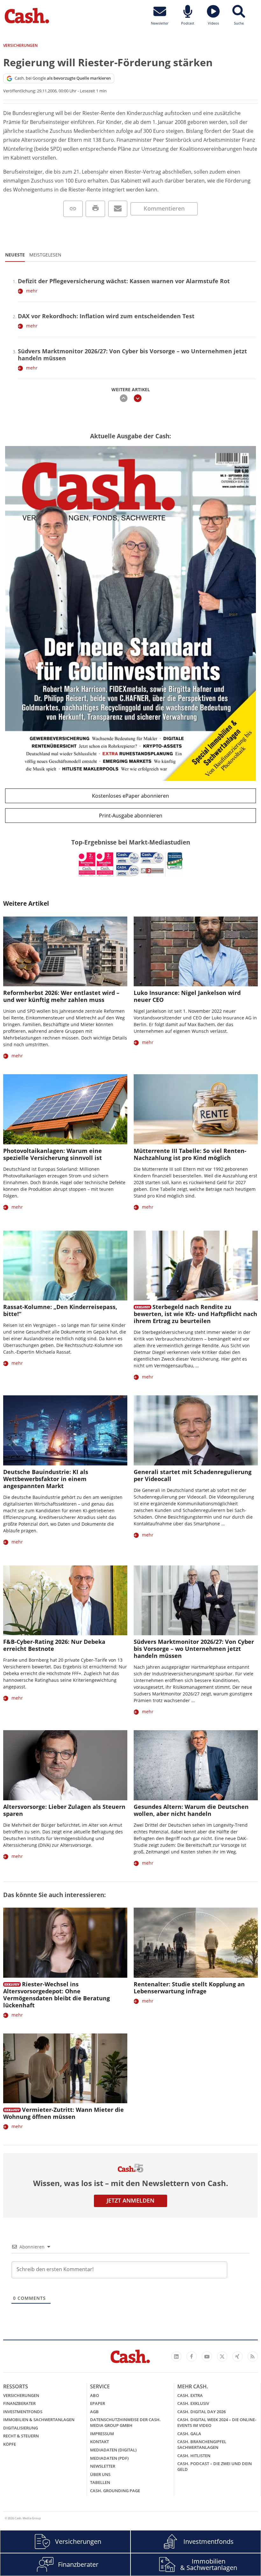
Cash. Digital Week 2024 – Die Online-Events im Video (217, 2422)
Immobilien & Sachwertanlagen (39, 2420)
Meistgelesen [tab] (45, 255)
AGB (94, 2412)
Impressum (102, 2434)
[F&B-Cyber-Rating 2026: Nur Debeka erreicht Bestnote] (65, 1600)
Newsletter (103, 2466)
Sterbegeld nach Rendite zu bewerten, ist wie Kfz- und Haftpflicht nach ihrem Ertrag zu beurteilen (195, 1314)
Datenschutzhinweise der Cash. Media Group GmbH (125, 2422)
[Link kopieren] (73, 209)
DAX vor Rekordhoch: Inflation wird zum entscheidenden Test (106, 316)
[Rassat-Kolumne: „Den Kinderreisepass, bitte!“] (65, 1266)
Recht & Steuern (21, 2436)
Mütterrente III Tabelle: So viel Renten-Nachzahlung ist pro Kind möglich (190, 1154)
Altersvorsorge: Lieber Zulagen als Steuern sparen (64, 1810)
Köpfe (10, 2444)
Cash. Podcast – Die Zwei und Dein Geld (215, 2466)
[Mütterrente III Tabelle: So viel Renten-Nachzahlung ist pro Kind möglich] (196, 1109)
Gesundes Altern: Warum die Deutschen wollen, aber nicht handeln (191, 1810)
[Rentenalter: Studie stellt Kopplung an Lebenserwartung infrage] (196, 1943)
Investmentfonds (23, 2412)
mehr (32, 291)
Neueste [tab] (15, 255)
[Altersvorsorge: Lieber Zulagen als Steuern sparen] (65, 1765)
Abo (95, 2395)
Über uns (100, 2474)
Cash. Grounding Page (115, 2491)
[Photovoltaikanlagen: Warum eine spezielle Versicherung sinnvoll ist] (65, 1109)
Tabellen (100, 2482)
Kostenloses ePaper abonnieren (130, 796)
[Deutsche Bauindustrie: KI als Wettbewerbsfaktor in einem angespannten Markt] (65, 1430)
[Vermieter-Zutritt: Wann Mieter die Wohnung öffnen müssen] (65, 2068)
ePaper (98, 2403)
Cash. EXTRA (190, 2395)
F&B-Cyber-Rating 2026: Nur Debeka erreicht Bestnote (54, 1645)
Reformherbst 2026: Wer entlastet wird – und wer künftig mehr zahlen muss (61, 996)
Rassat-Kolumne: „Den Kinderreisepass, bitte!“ (60, 1310)
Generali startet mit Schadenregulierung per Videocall (193, 1475)
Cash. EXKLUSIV (193, 2403)
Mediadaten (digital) (113, 2450)
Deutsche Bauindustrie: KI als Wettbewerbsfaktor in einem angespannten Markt (46, 1479)
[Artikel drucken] (95, 209)
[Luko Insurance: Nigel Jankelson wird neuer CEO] (196, 951)
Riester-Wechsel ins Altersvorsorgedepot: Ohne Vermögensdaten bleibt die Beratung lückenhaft (56, 1995)
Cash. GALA (189, 2434)
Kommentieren (164, 208)
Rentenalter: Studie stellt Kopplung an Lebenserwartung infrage (189, 1988)
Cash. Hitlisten (194, 2456)
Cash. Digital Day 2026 (201, 2412)
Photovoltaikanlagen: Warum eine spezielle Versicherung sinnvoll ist (53, 1154)
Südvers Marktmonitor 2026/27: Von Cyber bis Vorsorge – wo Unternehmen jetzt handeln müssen (132, 355)
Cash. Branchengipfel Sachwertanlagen (202, 2444)
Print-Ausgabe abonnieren (131, 816)
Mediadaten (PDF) (109, 2458)
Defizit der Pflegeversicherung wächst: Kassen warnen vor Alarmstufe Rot (124, 281)
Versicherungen (21, 2395)
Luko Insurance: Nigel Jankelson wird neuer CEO (187, 996)
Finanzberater (19, 2403)
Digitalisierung (21, 2428)
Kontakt (99, 2442)
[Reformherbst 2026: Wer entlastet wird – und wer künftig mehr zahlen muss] (65, 951)
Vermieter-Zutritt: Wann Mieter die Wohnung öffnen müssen (63, 2113)
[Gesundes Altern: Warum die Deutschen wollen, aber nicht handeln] (196, 1765)
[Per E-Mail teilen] (118, 209)
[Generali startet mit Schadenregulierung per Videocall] (196, 1430)
